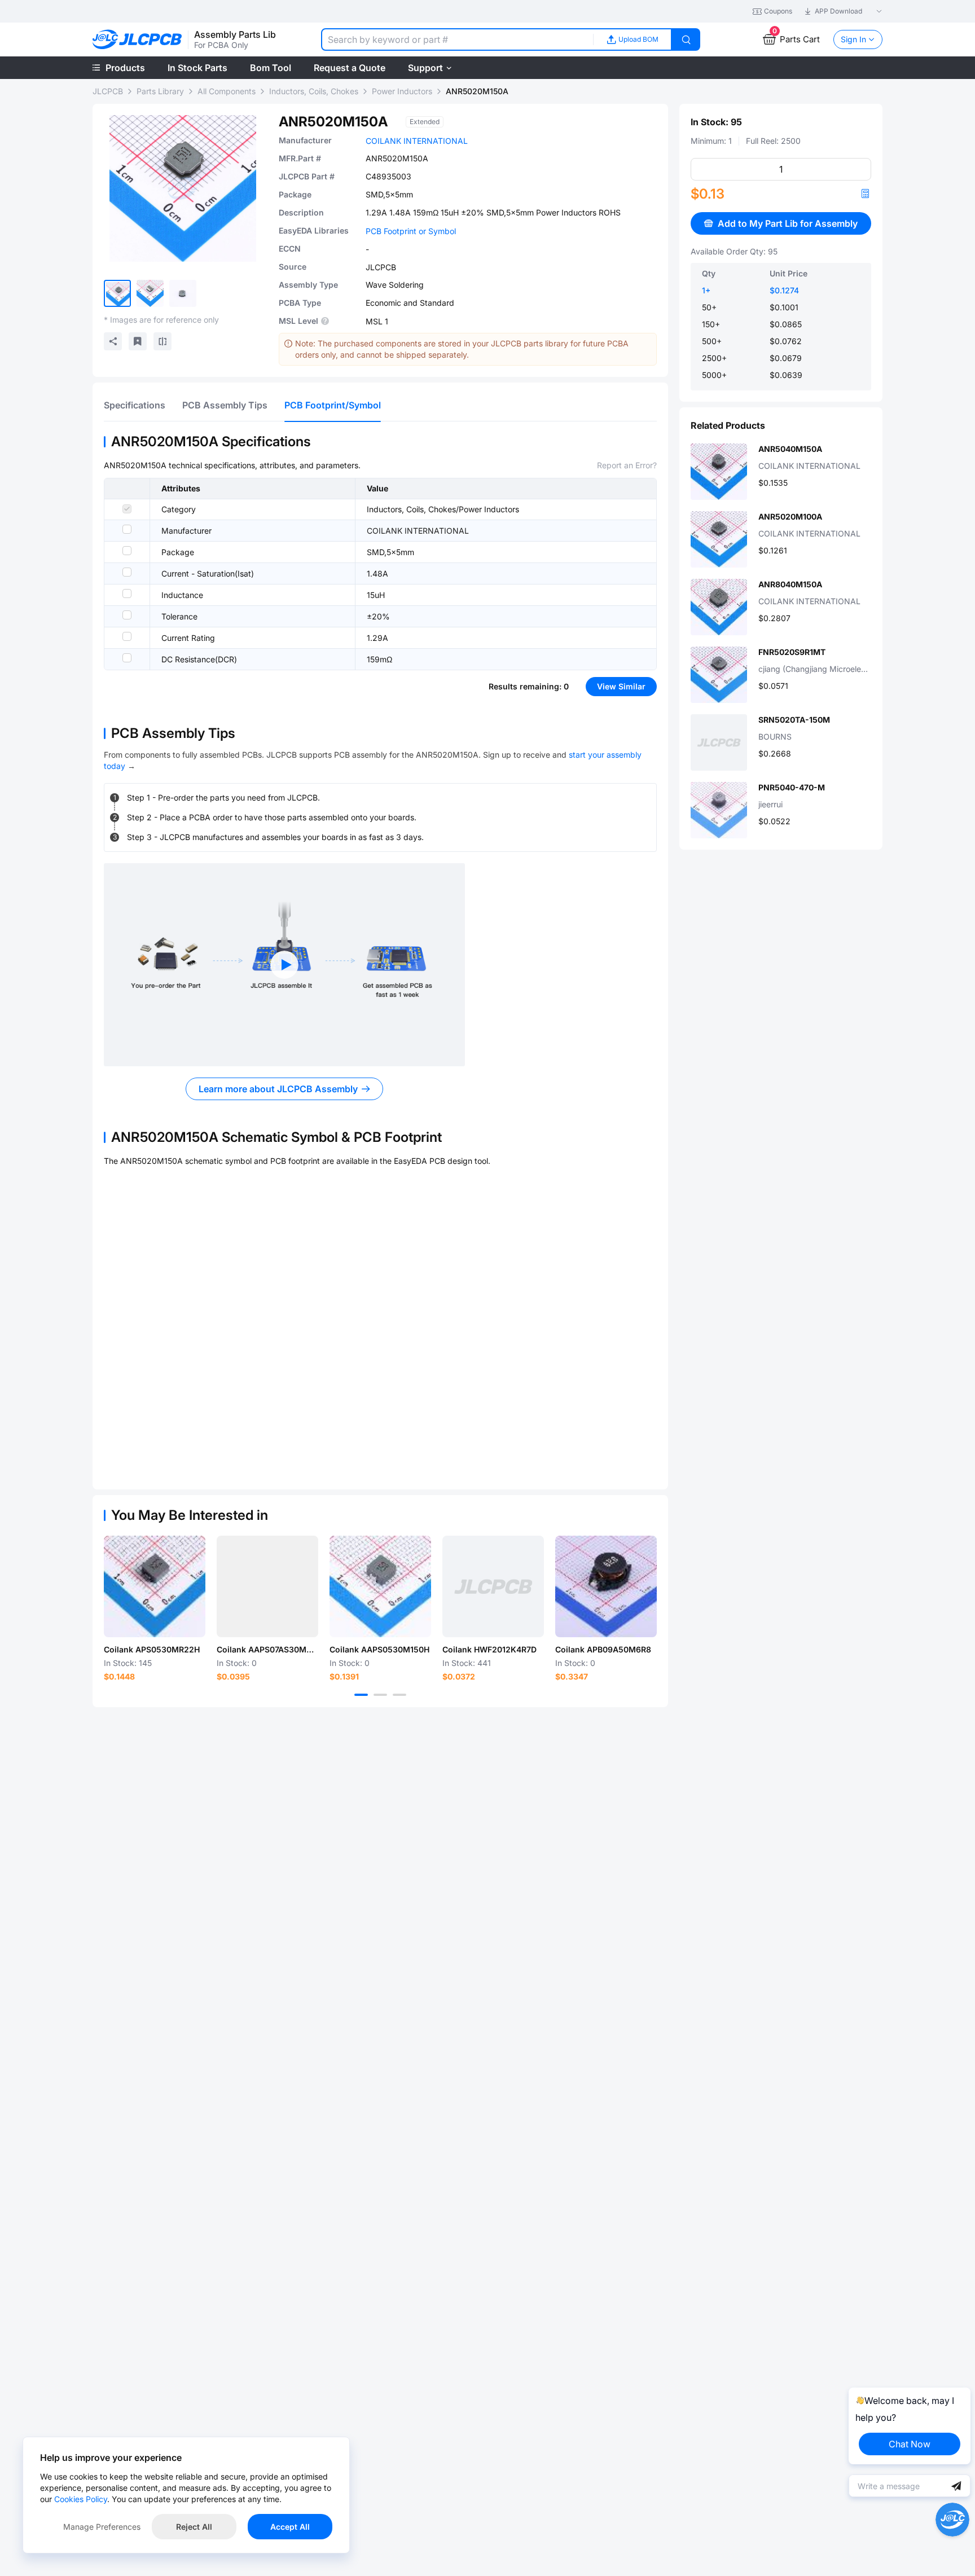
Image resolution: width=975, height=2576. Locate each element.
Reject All (194, 2527)
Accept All (290, 2527)
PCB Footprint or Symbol (411, 231)
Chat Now (910, 2444)
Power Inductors (402, 91)
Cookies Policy (81, 2499)
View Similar (621, 686)
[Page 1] (361, 1695)
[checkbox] (127, 509)
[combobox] (457, 39)
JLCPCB (108, 91)
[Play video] (284, 965)
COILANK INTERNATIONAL (417, 141)
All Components (227, 91)
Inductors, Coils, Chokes (314, 91)
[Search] (686, 39)
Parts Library (160, 91)
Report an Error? (627, 465)
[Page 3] (399, 1695)
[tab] (135, 405)
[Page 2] (380, 1695)
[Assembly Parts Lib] (137, 40)
